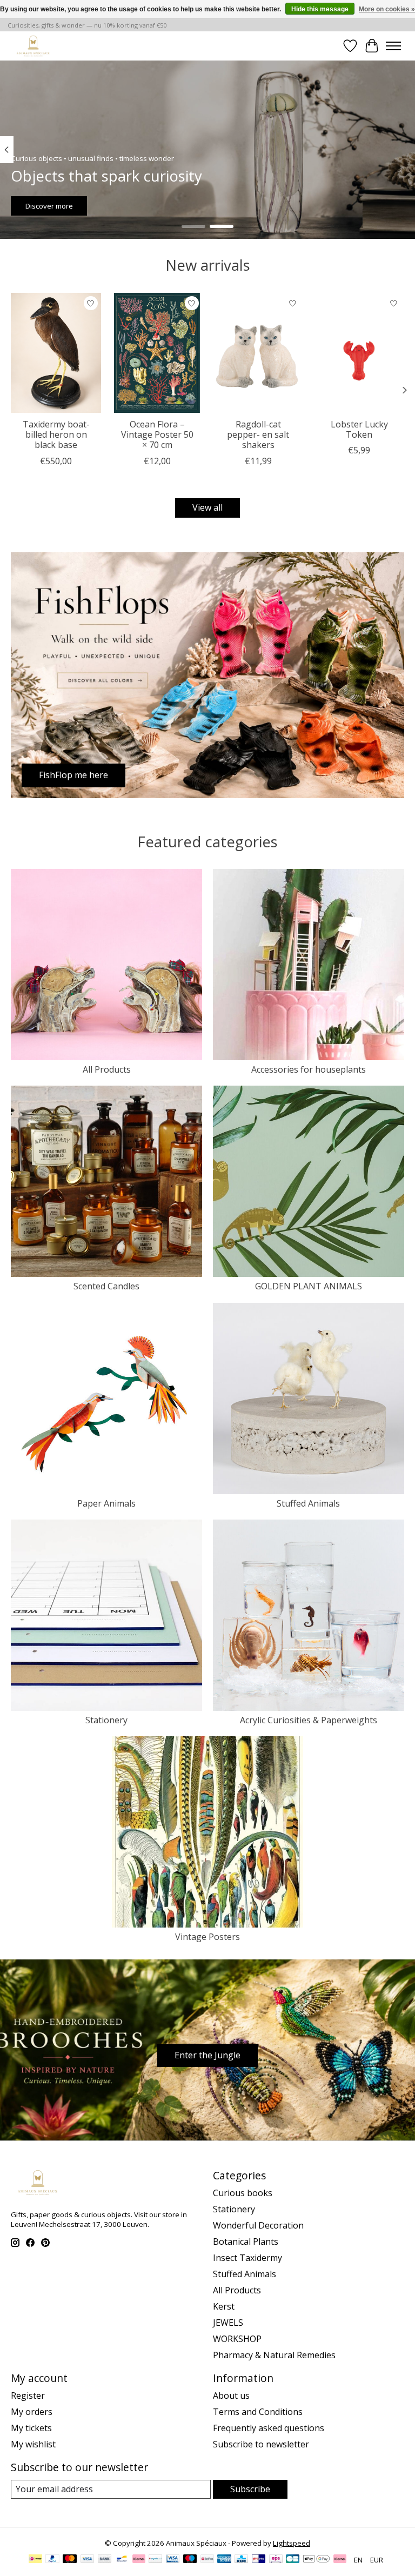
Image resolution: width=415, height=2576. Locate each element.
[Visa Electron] (173, 2560)
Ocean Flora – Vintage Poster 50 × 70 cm (157, 434)
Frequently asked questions (269, 2428)
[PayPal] (52, 2560)
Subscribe (250, 2489)
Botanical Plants (246, 2242)
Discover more (49, 205)
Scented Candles (106, 1286)
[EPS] (276, 2560)
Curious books (243, 2193)
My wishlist (33, 2444)
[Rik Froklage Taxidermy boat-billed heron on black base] (56, 353)
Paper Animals (106, 1503)
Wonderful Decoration (258, 2225)
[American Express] (224, 2560)
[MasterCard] (70, 2560)
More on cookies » (387, 9)
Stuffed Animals (308, 1503)
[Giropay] (259, 2560)
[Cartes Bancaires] (293, 2560)
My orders (32, 2412)
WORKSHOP (237, 2339)
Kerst (224, 2306)
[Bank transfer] (105, 2560)
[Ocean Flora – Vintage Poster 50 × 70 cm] (157, 353)
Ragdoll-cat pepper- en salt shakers (258, 434)
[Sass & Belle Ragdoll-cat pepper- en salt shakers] (258, 353)
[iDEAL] (35, 2560)
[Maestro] (190, 2560)
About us (231, 2396)
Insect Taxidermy (247, 2258)
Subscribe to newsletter (261, 2444)
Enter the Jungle (207, 2055)
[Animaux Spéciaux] (33, 46)
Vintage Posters (207, 1937)
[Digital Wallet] (316, 2560)
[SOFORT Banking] (139, 2560)
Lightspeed (292, 2543)
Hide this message (320, 9)
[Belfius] (207, 2560)
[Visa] (88, 2560)
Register (28, 2396)
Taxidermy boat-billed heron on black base (56, 434)
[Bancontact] (122, 2560)
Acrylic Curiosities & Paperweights (309, 1720)
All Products (107, 1069)
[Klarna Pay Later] (340, 2560)
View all (207, 507)
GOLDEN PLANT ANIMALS (309, 1286)
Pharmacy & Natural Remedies (274, 2355)
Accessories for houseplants (309, 1069)
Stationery (106, 1720)
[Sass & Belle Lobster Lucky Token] (359, 353)
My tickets (31, 2428)
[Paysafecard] (155, 2560)
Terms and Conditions (258, 2412)
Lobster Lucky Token (359, 429)
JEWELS (228, 2323)
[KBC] (241, 2560)
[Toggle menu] (393, 46)
